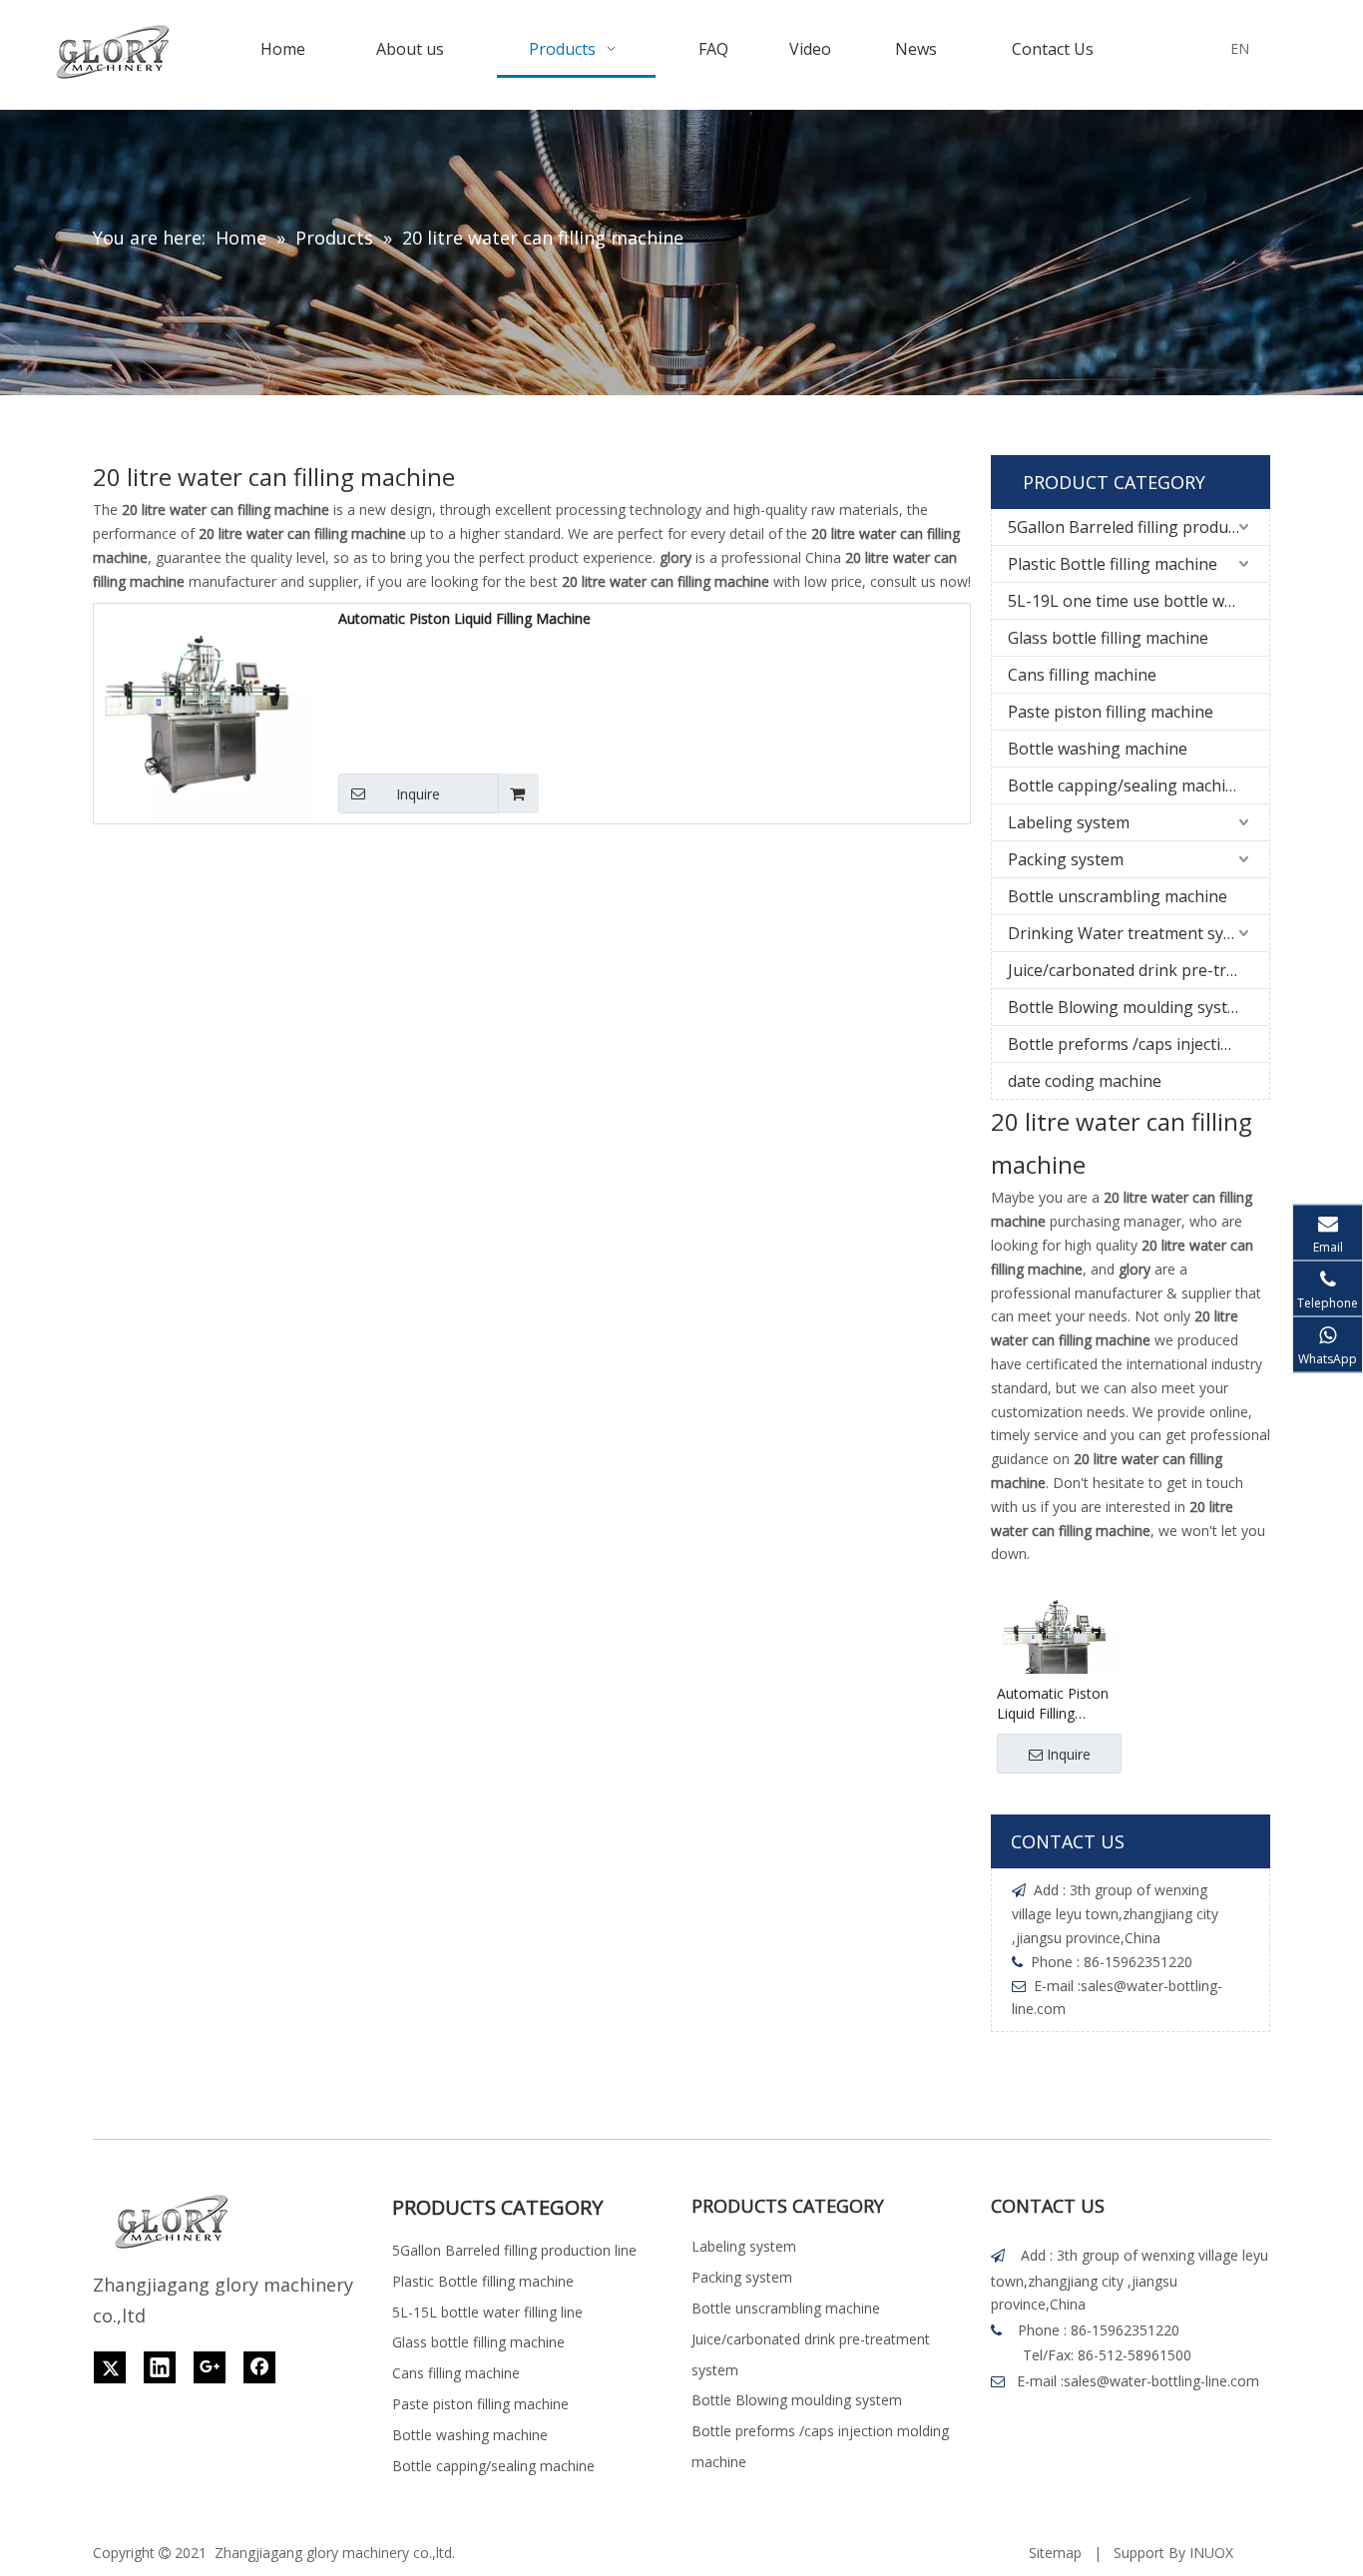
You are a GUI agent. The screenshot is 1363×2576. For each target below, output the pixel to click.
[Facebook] (259, 2367)
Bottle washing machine (1098, 749)
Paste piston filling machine (1111, 712)
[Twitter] (110, 2367)
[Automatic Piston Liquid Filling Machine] (204, 712)
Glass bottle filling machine (1108, 638)
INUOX (1211, 2553)
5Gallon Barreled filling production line (1138, 527)
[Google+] (210, 2367)
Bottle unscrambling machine (1118, 896)
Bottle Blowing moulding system (1129, 1007)
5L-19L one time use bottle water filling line (1138, 601)
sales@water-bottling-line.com (1161, 2381)
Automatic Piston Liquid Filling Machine (464, 618)
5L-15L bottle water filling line (487, 2312)
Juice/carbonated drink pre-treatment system (1138, 970)
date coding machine (1085, 1081)
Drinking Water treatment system (1134, 933)
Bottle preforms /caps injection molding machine (1138, 1044)
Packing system (1066, 859)
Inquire (418, 794)
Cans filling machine (1082, 675)
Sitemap (1055, 2553)
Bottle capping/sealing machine (1126, 785)
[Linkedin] (160, 2367)
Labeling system (1069, 822)
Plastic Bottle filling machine (1113, 564)
